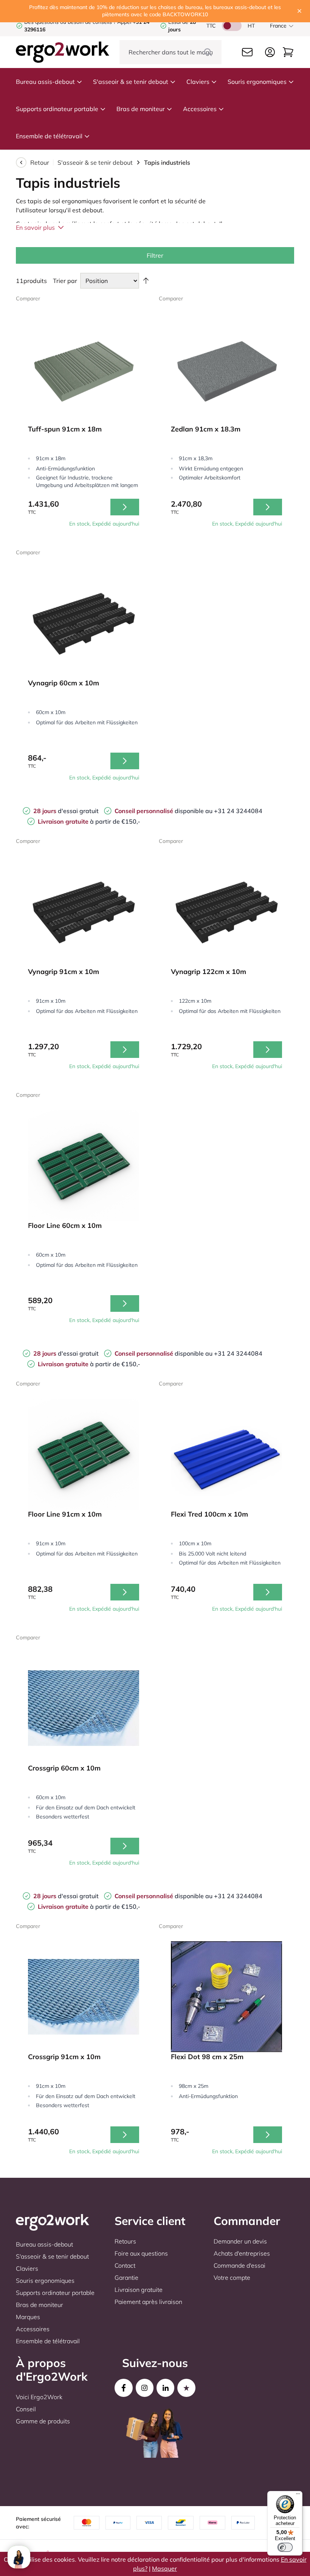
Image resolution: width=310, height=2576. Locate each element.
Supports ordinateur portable (57, 109)
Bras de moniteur (141, 109)
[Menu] (298, 2496)
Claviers (198, 82)
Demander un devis (240, 2241)
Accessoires (200, 109)
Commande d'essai (239, 2265)
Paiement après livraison (148, 2302)
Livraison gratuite (139, 2290)
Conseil (26, 2409)
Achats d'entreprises (242, 2253)
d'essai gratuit (66, 811)
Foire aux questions (141, 2253)
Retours (125, 2241)
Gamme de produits (43, 2421)
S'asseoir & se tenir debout (131, 82)
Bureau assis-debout (45, 82)
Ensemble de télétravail (49, 136)
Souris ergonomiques (257, 82)
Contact (125, 2265)
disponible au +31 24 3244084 (188, 811)
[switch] (285, 2547)
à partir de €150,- (89, 821)
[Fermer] (299, 11)
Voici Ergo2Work (39, 2397)
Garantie (126, 2278)
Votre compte (232, 2278)
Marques (28, 2317)
